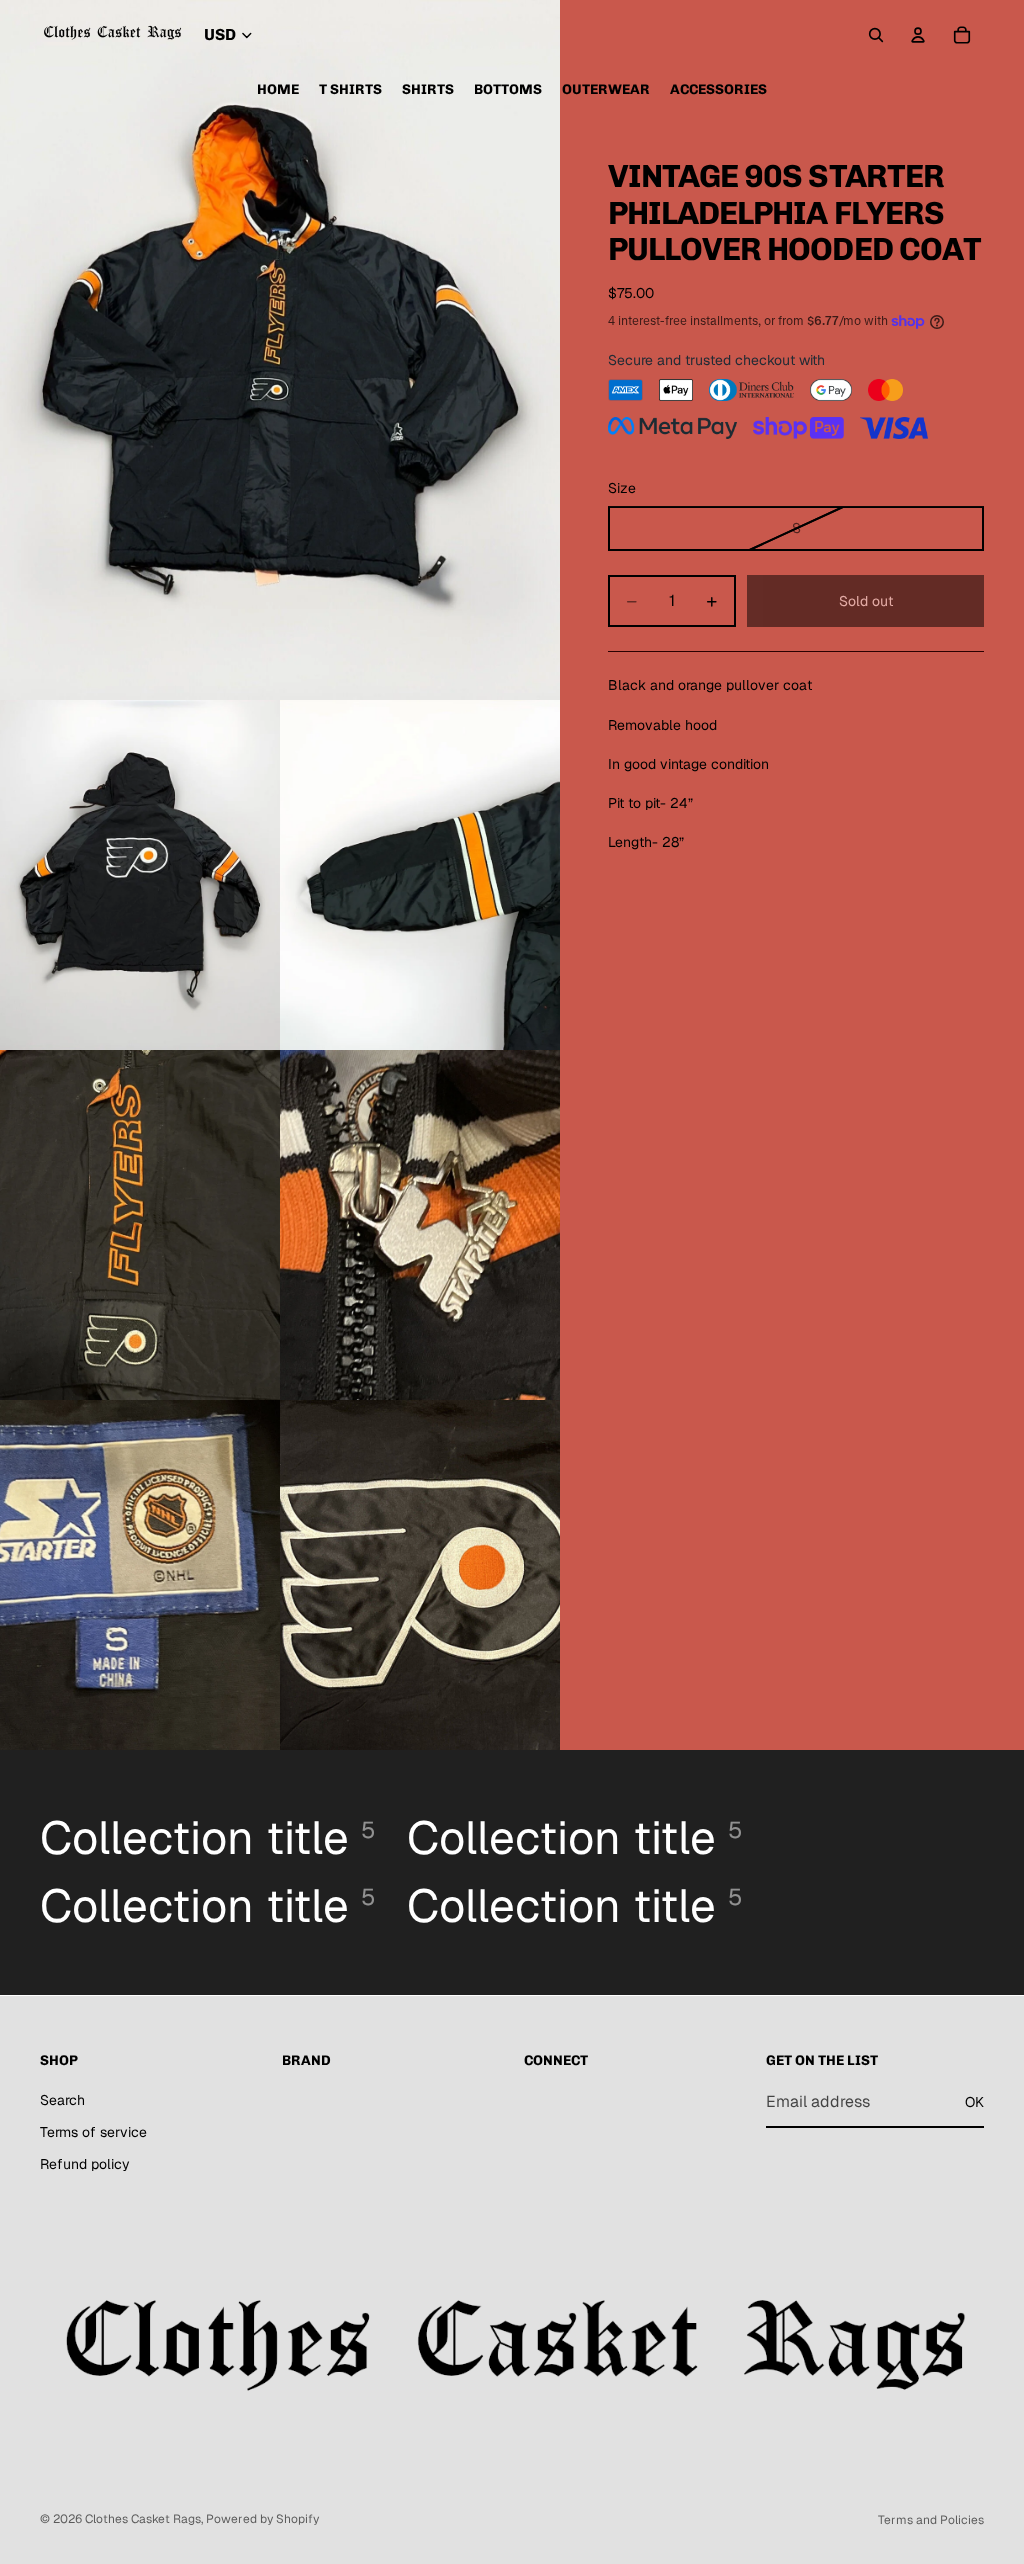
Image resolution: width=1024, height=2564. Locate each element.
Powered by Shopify (262, 2519)
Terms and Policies (931, 2520)
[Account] (918, 35)
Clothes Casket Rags (143, 2519)
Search (62, 2100)
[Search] (876, 35)
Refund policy (85, 2164)
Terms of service (93, 2132)
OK (974, 2102)
